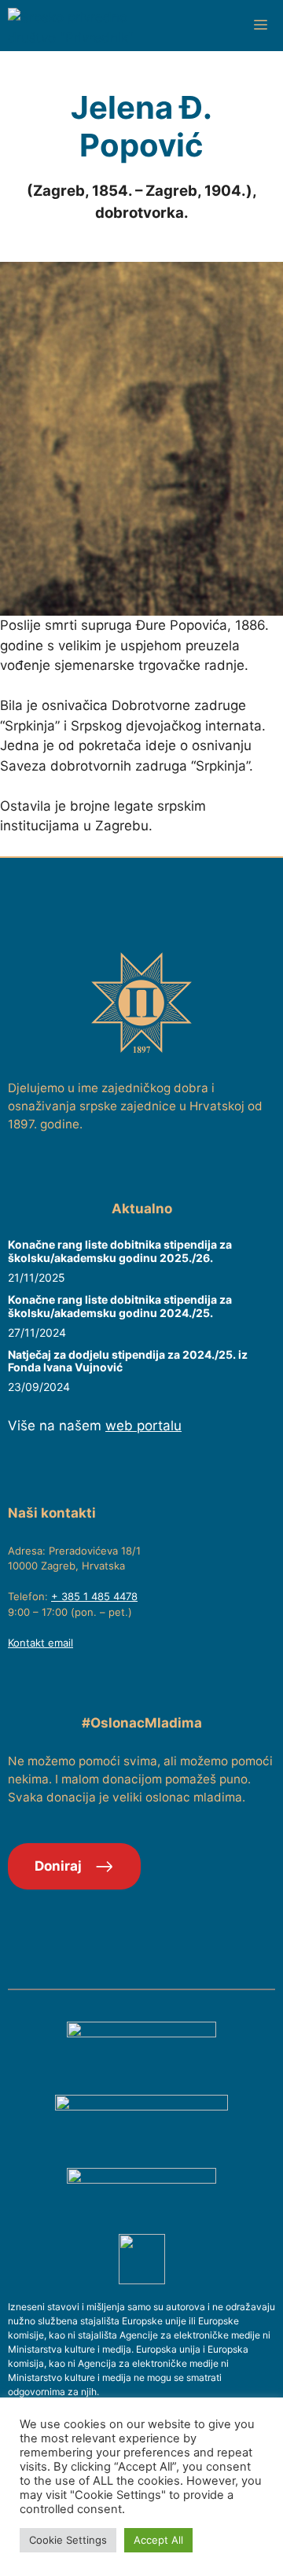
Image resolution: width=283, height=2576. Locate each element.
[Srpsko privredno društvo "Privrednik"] (86, 26)
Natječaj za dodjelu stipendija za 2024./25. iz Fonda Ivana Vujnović (128, 1361)
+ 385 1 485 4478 (94, 1596)
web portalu (143, 1426)
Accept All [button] (158, 2540)
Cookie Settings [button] (68, 2540)
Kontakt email (40, 1643)
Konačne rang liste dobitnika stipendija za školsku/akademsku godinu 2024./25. (120, 1306)
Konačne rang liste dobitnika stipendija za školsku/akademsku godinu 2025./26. (120, 1251)
